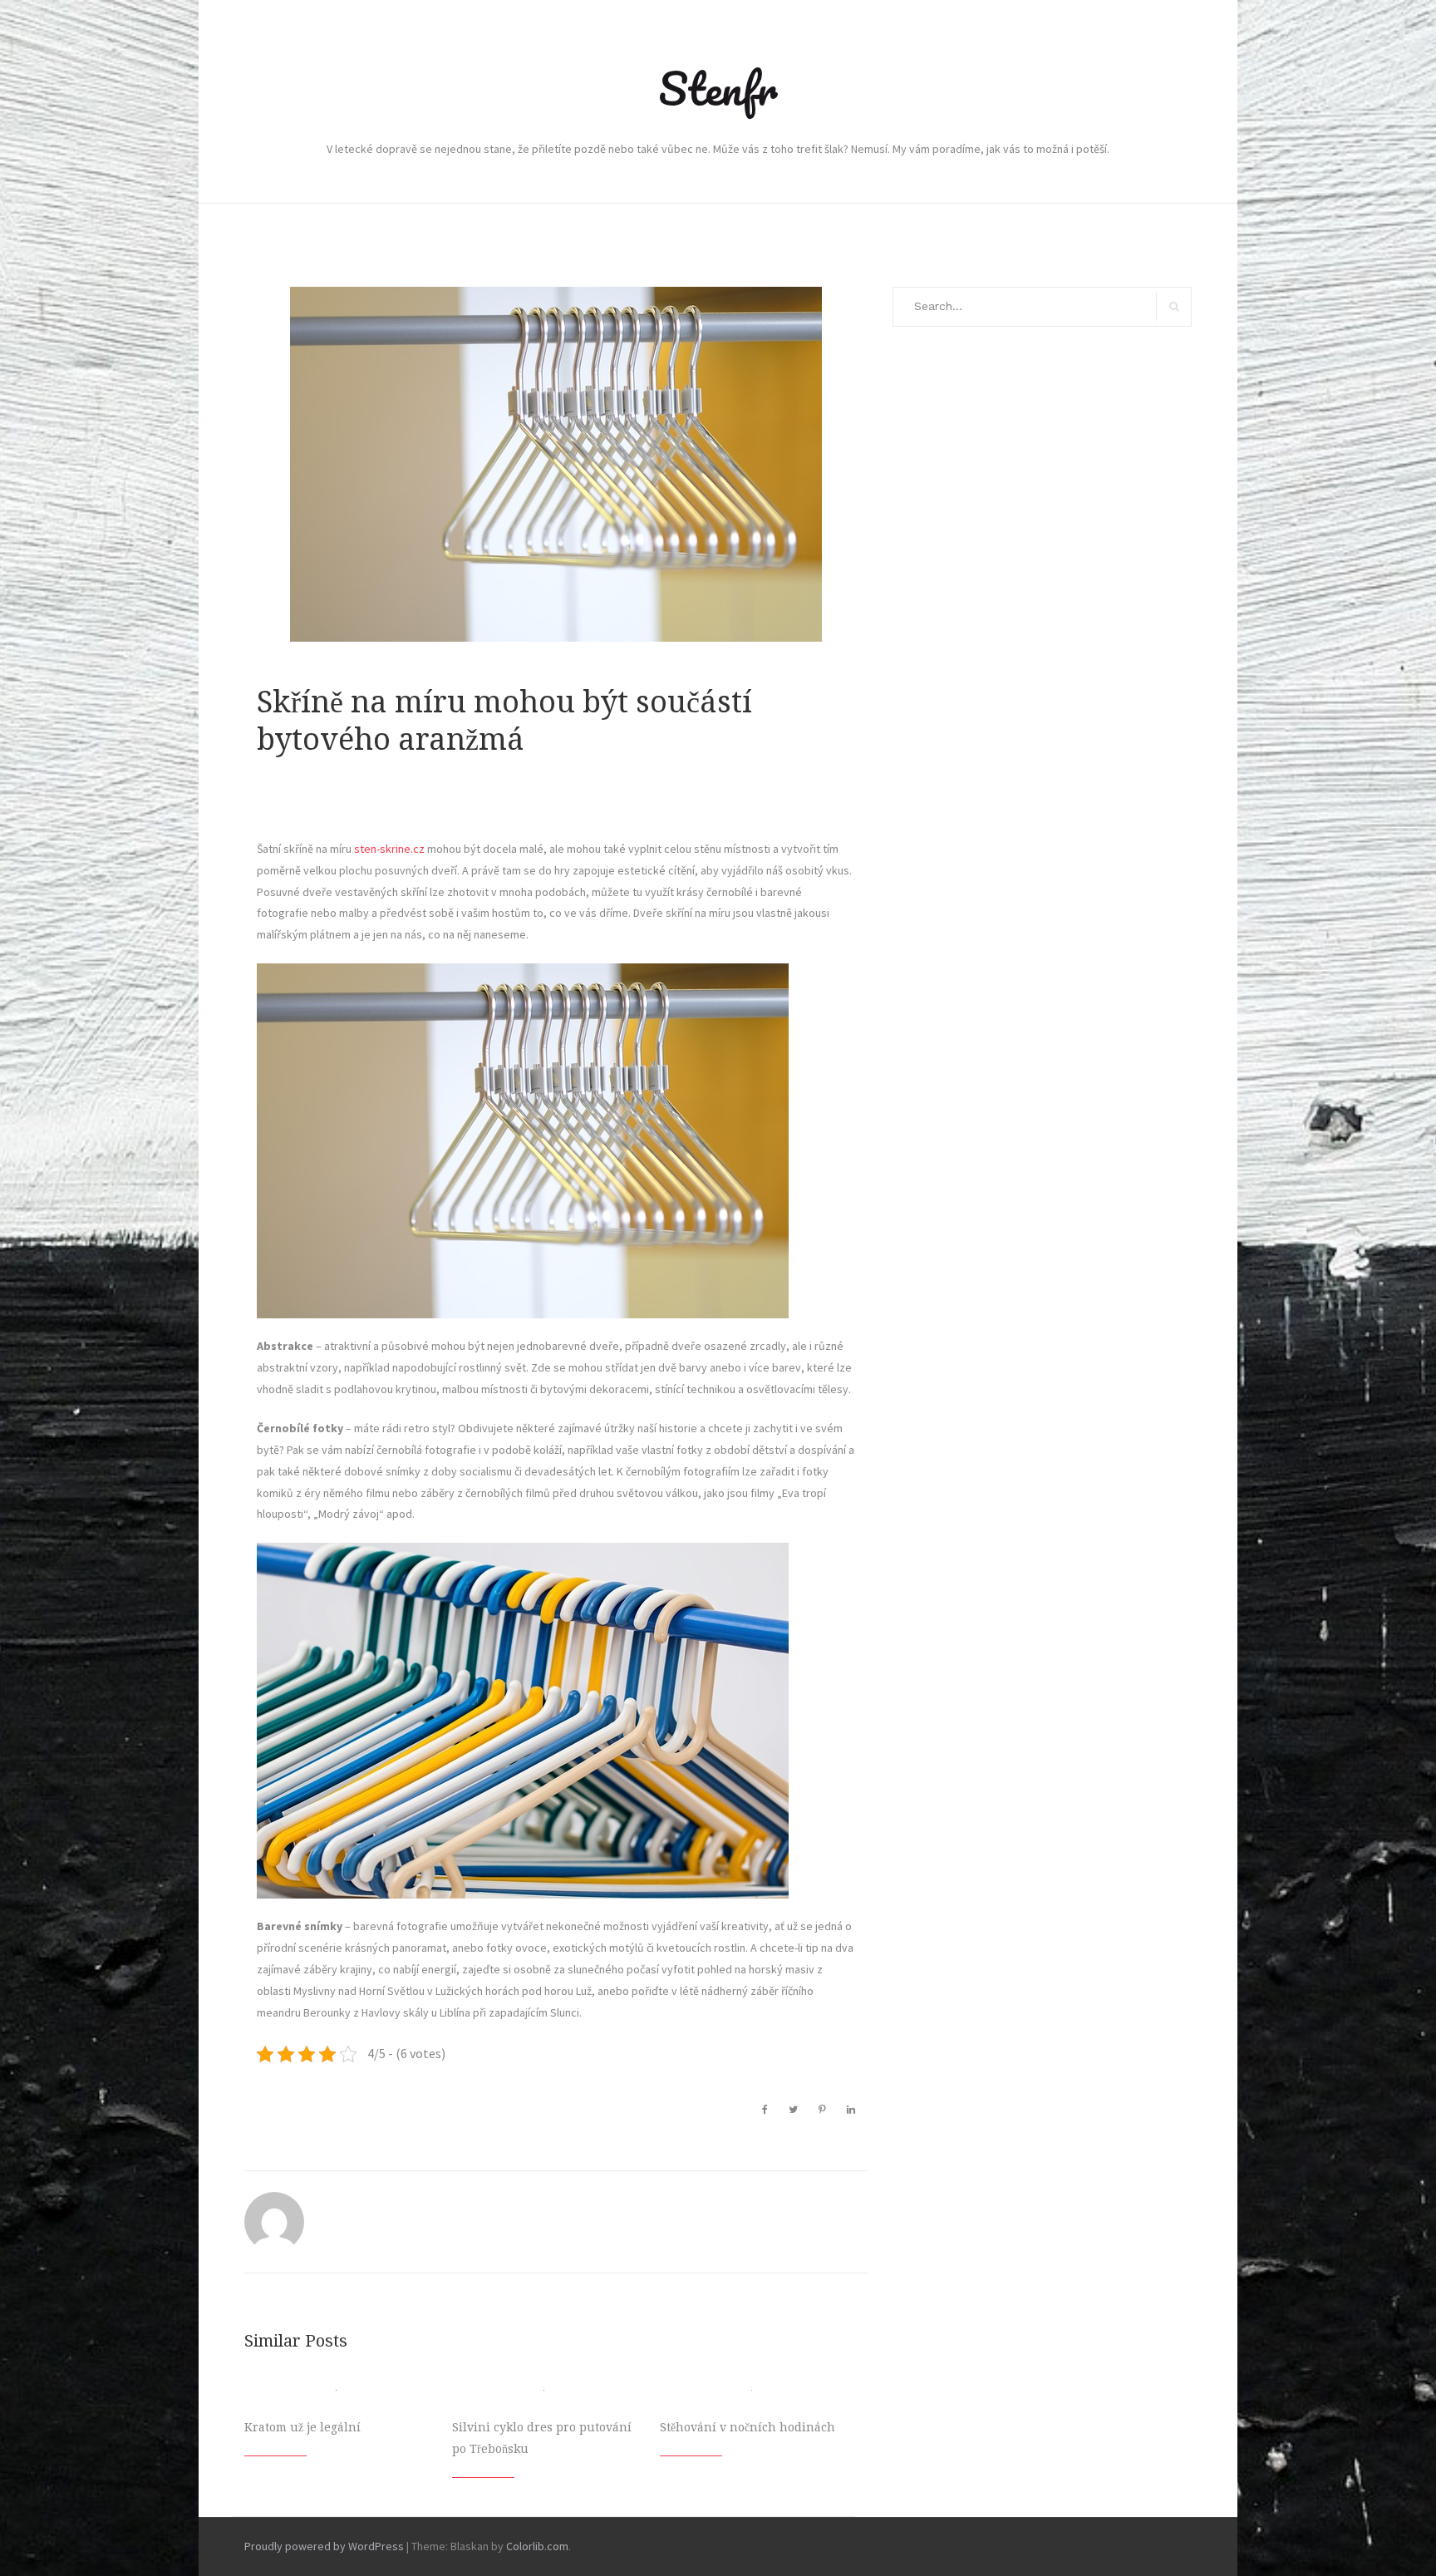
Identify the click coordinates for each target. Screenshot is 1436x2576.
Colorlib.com (537, 2546)
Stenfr (718, 88)
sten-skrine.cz (388, 849)
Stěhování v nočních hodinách (748, 2427)
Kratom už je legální (302, 2427)
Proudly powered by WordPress (324, 2546)
